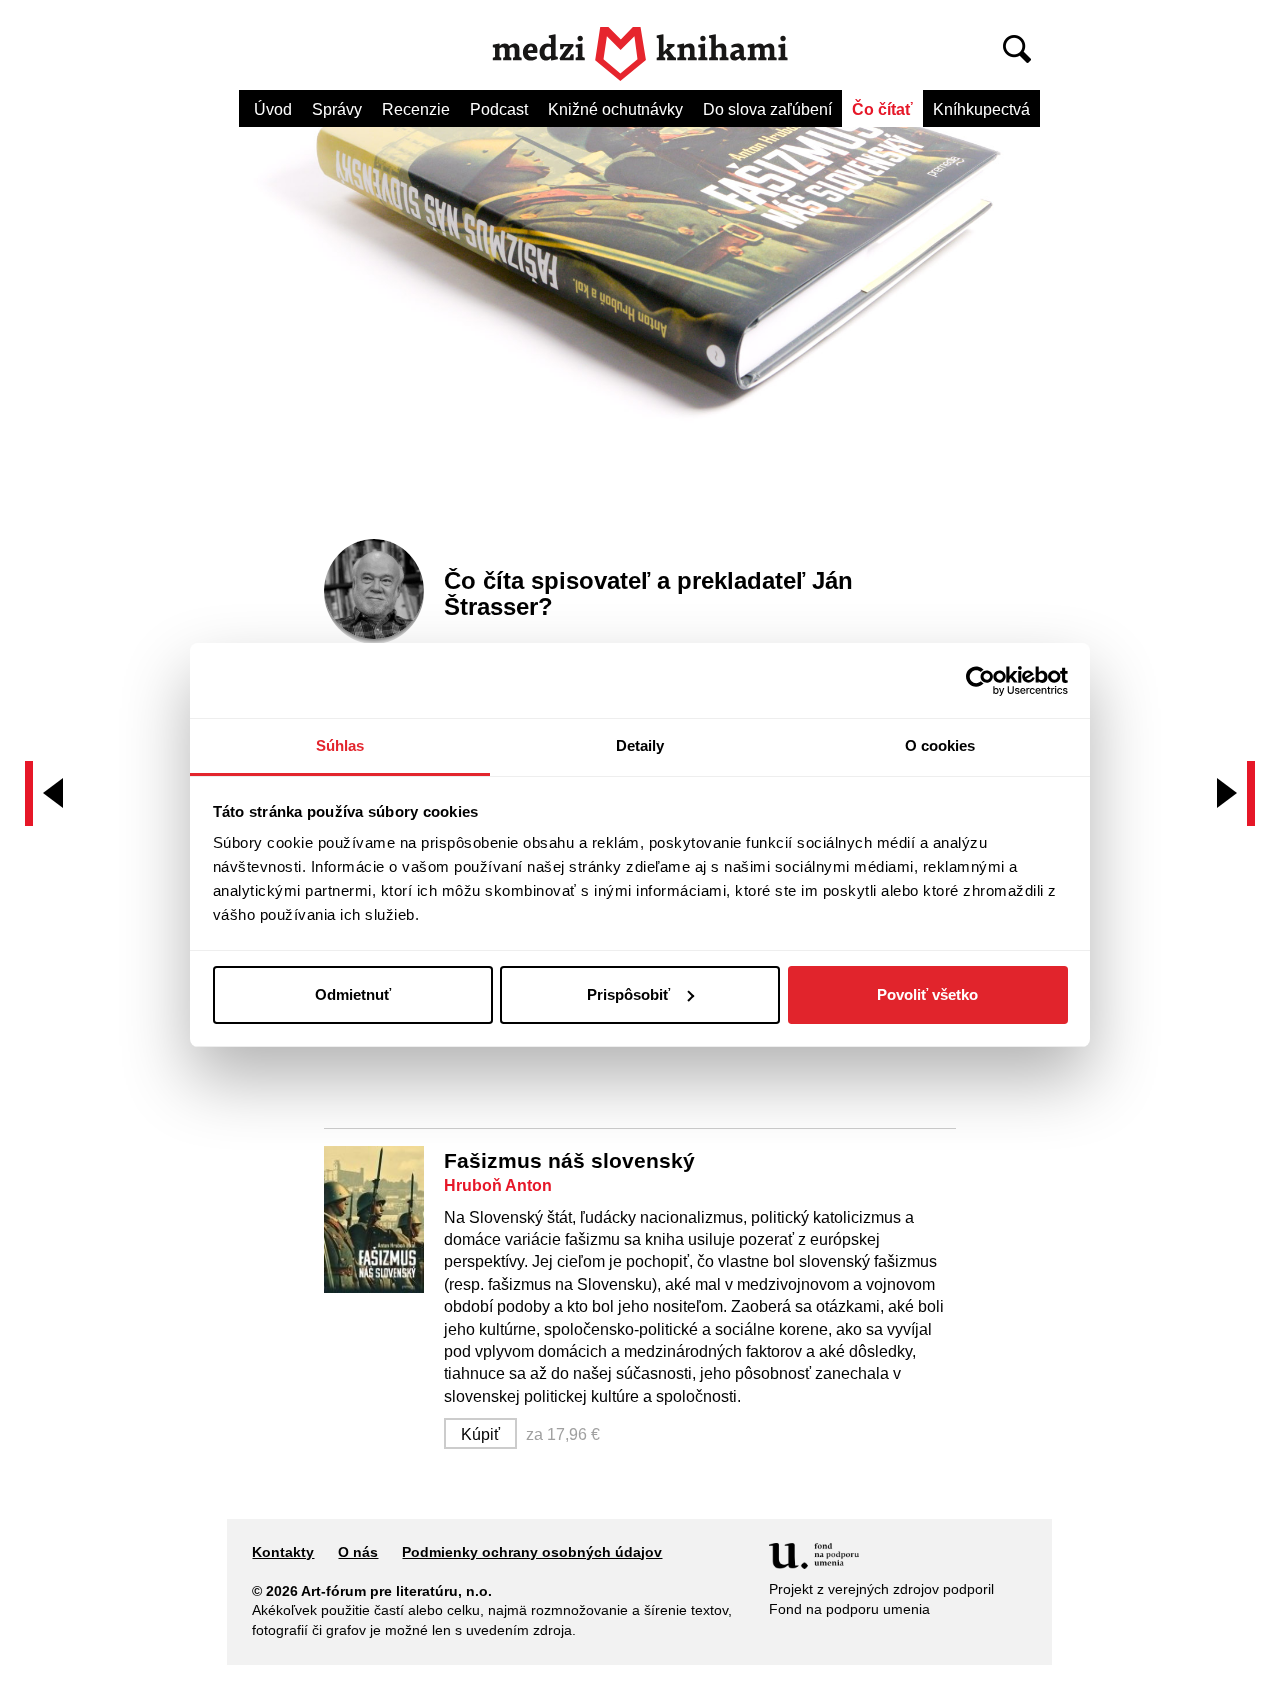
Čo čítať (882, 109)
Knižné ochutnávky (615, 109)
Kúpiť (480, 1434)
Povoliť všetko (927, 994)
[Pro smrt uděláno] (1231, 793)
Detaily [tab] (640, 745)
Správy (337, 109)
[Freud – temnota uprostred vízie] (49, 793)
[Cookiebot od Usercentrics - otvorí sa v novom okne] (980, 681)
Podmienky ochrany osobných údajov (532, 1552)
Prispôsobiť (628, 994)
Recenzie (416, 109)
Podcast (499, 109)
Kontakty (283, 1552)
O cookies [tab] (940, 745)
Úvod (273, 109)
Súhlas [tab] (340, 745)
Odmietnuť (353, 994)
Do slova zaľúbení (767, 109)
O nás (358, 1552)
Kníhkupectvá (981, 109)
